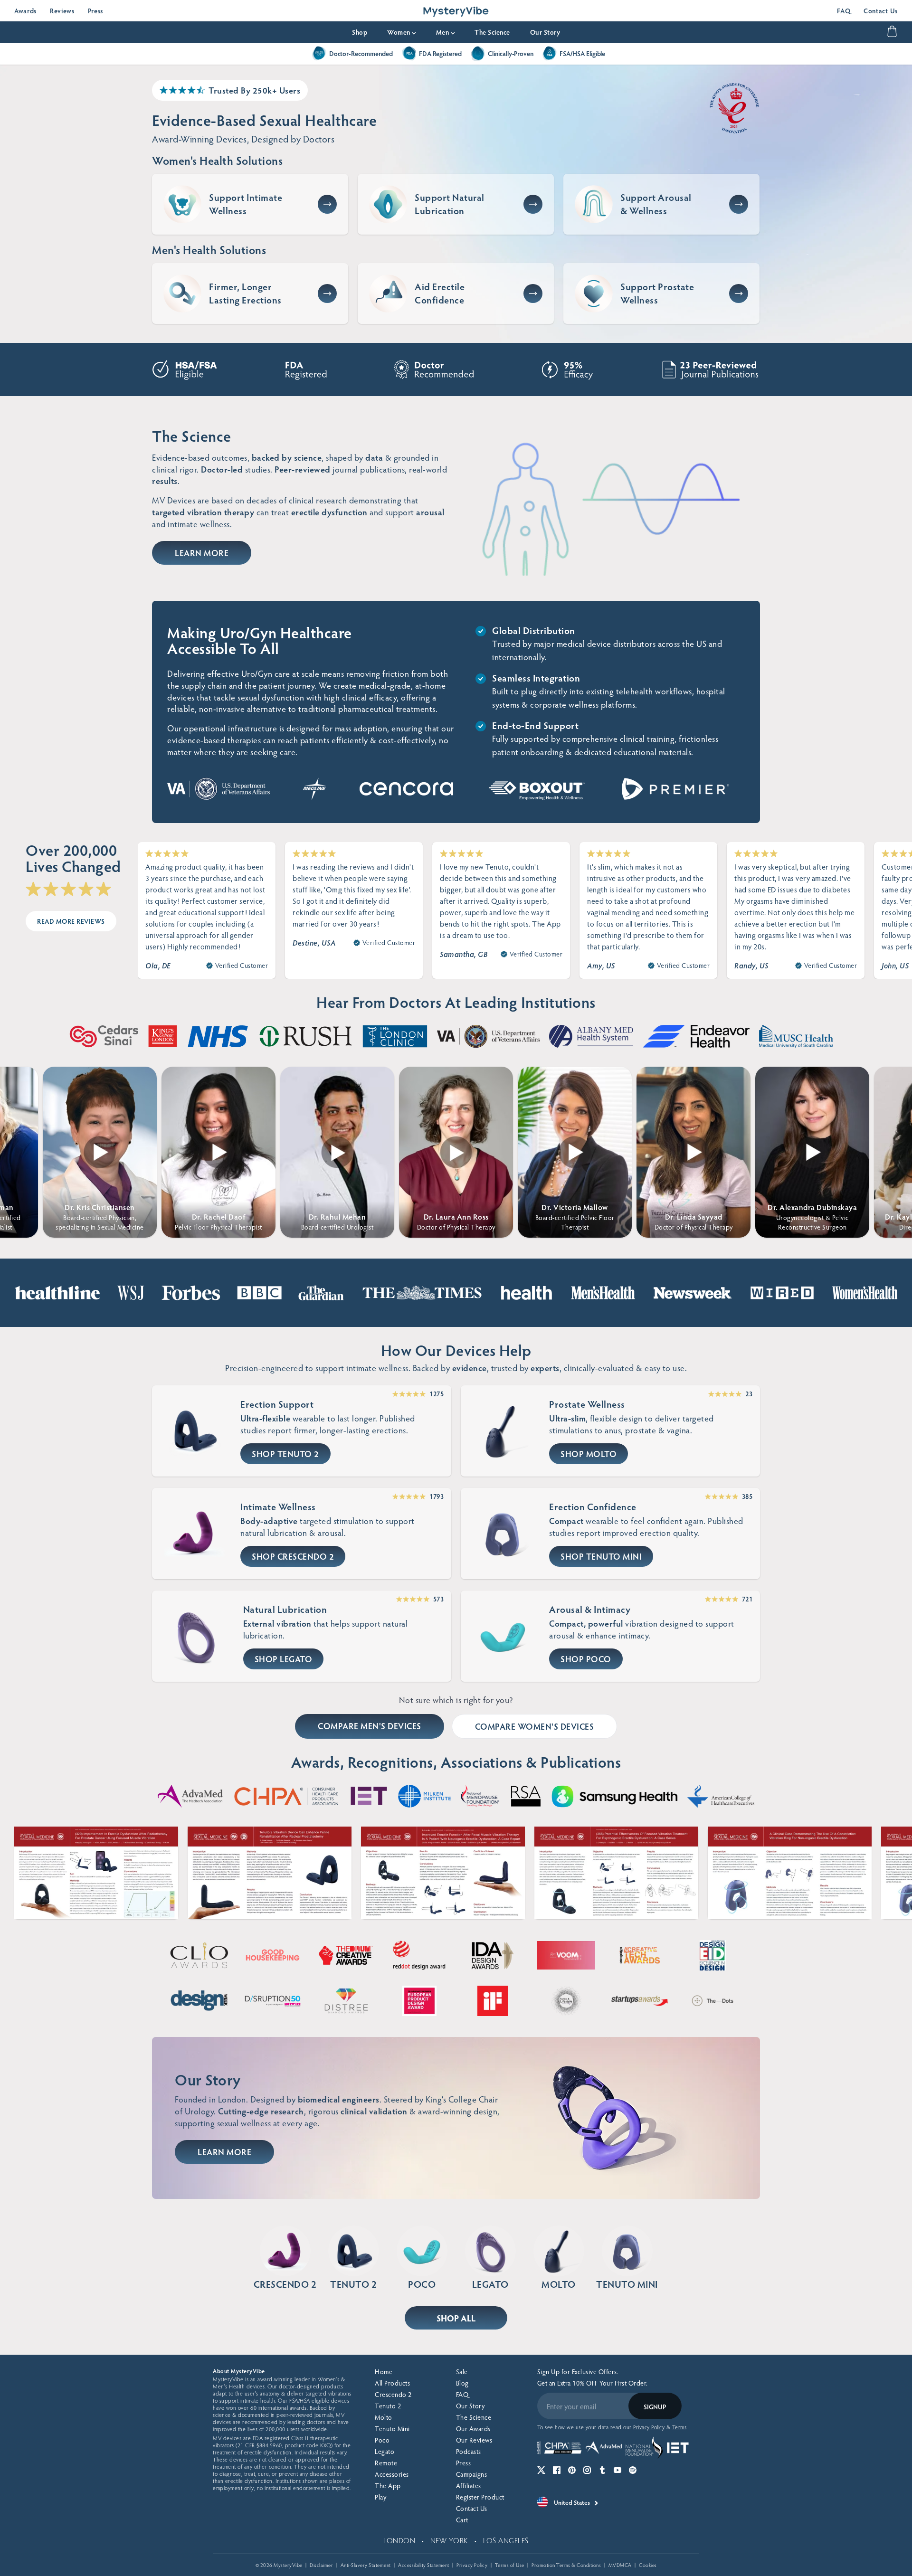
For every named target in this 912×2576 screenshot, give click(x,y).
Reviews (62, 11)
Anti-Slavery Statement (366, 2565)
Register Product (480, 2497)
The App (388, 2486)
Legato (385, 2451)
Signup (655, 2407)
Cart (462, 2520)
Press (96, 11)
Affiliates (469, 2486)
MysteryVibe (288, 2565)
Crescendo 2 (393, 2394)
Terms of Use (510, 2565)
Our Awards (473, 2429)
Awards (25, 11)
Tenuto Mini (392, 2429)
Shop (360, 32)
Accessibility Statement (424, 2565)
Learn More (202, 553)
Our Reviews (474, 2440)
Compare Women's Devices (535, 1726)
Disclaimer (321, 2565)
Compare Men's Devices (370, 1726)
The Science (492, 32)
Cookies (648, 2565)
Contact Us (881, 11)
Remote (386, 2463)
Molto (384, 2417)
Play (380, 2497)
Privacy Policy (472, 2565)
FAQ (844, 11)
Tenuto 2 (388, 2406)
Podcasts (469, 2451)
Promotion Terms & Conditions (566, 2565)
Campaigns (472, 2474)
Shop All (456, 2318)
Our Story (545, 32)
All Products (392, 2383)
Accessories (392, 2474)
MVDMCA (620, 2565)
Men (446, 32)
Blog (462, 2383)
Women (402, 32)
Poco (382, 2440)
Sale (462, 2372)
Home (384, 2372)
